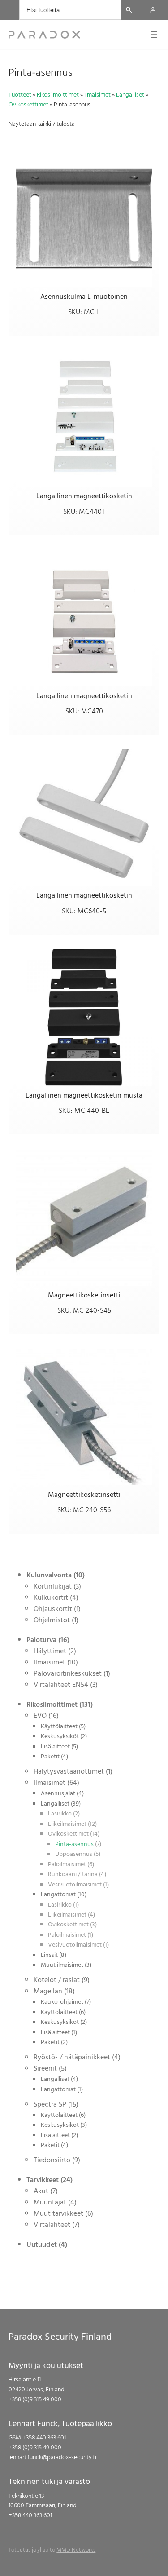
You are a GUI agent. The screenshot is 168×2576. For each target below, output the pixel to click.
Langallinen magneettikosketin (84, 496)
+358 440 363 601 (44, 2437)
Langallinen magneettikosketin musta (84, 1095)
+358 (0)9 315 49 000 (35, 2399)
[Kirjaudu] (153, 10)
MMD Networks (76, 2550)
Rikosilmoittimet (58, 95)
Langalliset (130, 95)
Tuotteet (20, 95)
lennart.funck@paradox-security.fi (52, 2457)
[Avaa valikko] (154, 35)
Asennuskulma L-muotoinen (84, 297)
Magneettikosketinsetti (84, 1295)
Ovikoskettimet (28, 104)
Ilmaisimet (97, 95)
